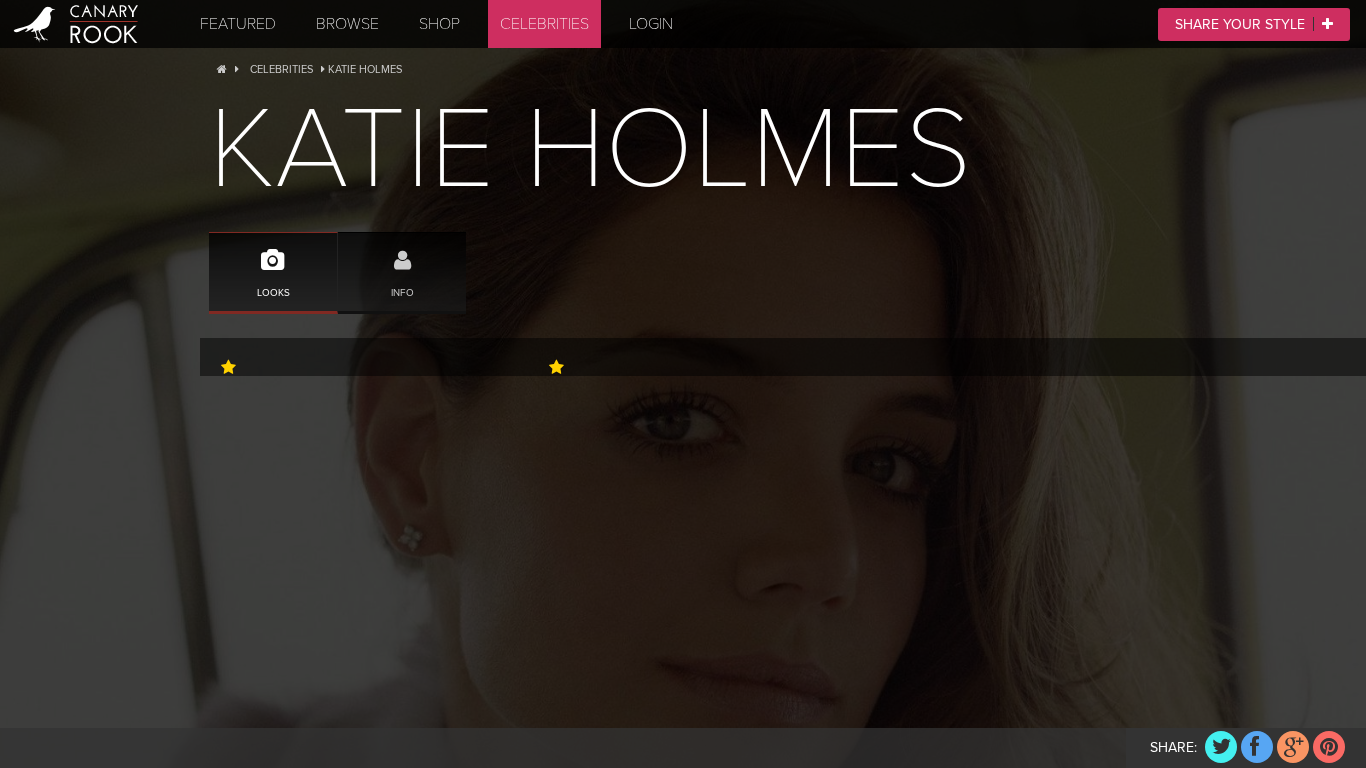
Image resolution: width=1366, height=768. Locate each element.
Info (402, 292)
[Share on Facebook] (1257, 747)
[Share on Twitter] (1221, 747)
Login (651, 24)
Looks (273, 292)
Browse (347, 24)
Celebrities (544, 24)
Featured (238, 24)
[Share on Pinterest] (1329, 747)
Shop (439, 24)
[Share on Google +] (1293, 747)
